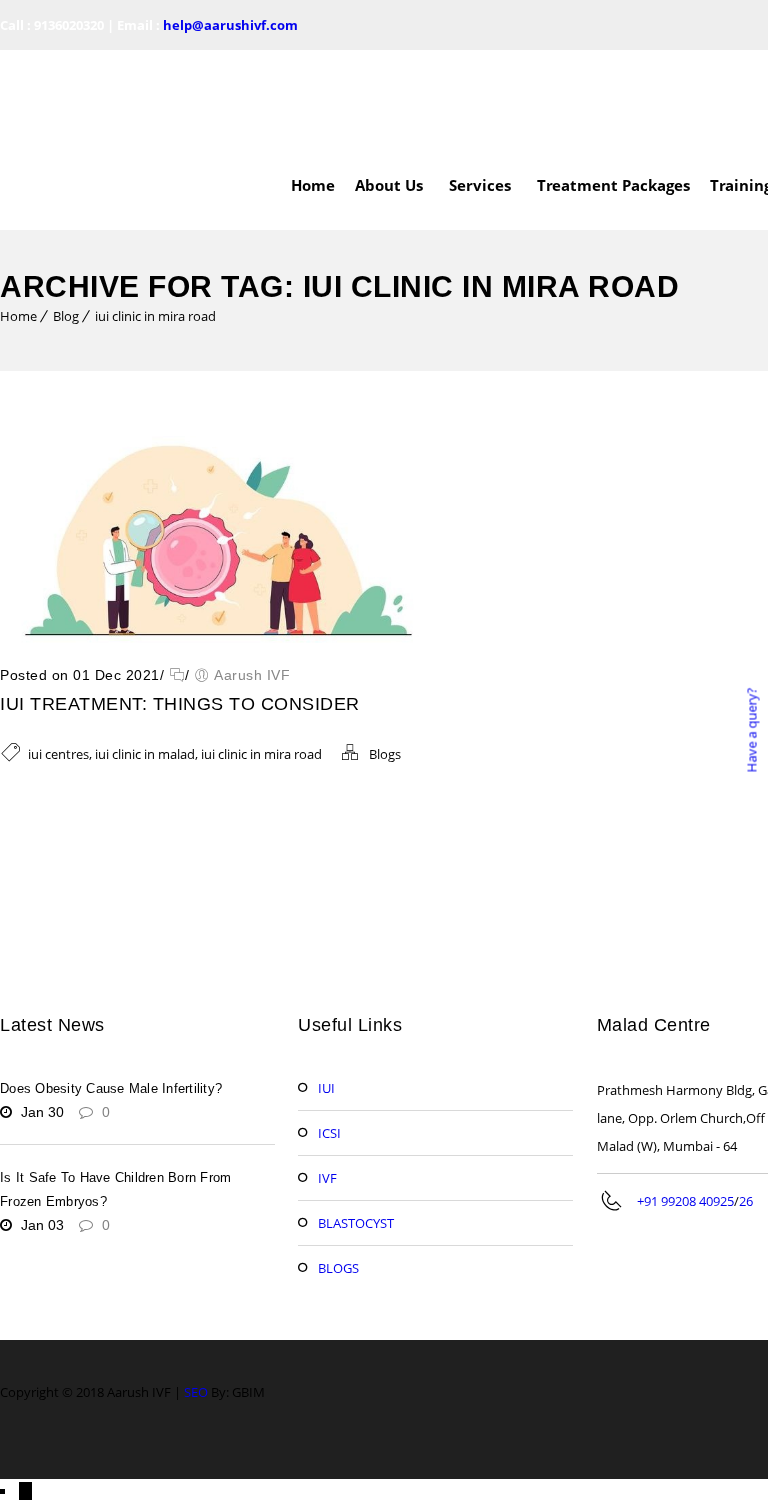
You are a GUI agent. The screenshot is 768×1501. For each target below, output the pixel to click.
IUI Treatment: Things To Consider (180, 614)
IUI (326, 998)
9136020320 (69, 25)
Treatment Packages (613, 95)
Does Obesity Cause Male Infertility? (111, 998)
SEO (196, 1302)
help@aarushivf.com (230, 25)
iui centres (58, 664)
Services (480, 95)
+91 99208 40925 (685, 1111)
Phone (51, 1469)
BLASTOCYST (356, 1133)
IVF (327, 1088)
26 (746, 1111)
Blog (66, 226)
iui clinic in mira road (155, 226)
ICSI (329, 1043)
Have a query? (751, 729)
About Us (389, 95)
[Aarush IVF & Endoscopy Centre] (100, 95)
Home (313, 95)
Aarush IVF (252, 585)
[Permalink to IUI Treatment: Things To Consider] (212, 548)
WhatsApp (61, 1435)
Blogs (385, 664)
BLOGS (338, 1178)
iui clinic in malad (145, 664)
